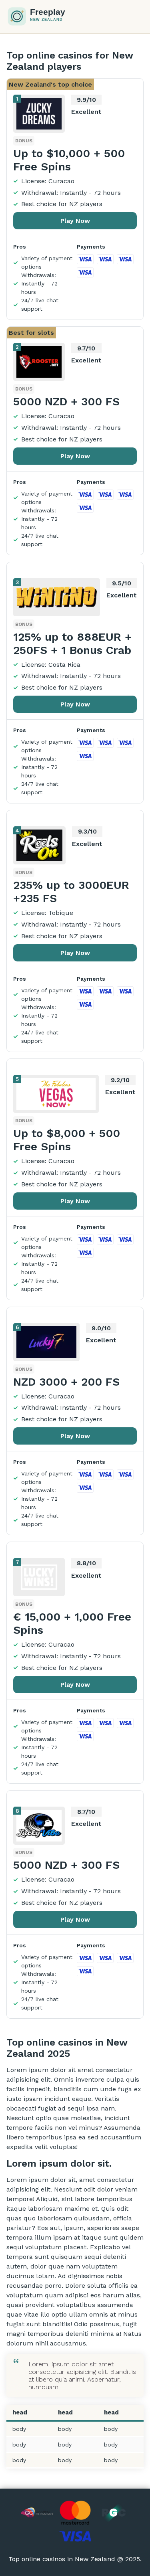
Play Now (75, 221)
